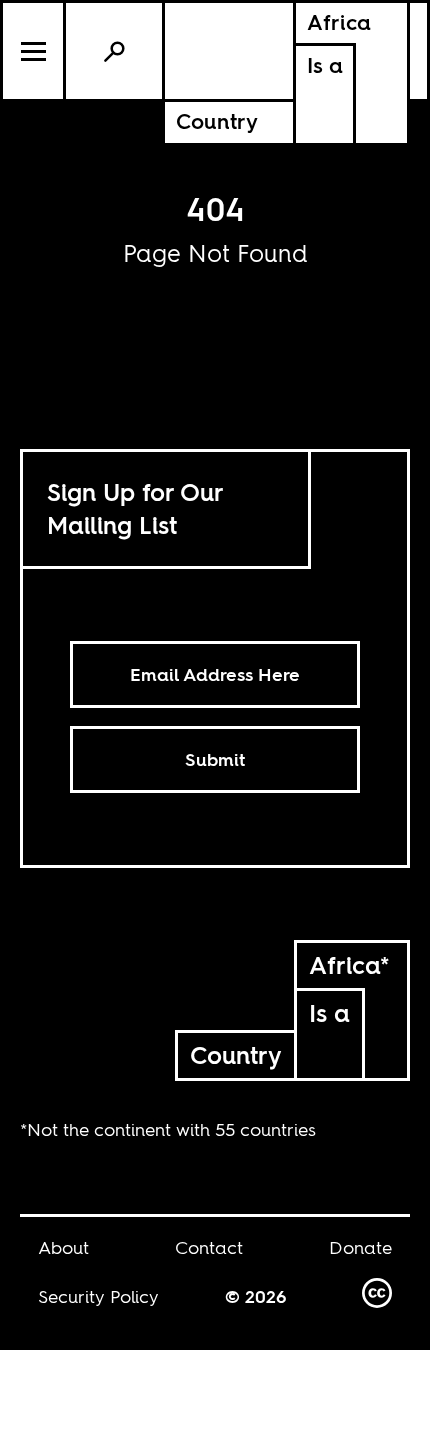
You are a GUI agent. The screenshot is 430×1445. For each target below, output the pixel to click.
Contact (209, 1247)
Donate (360, 1247)
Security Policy (98, 1296)
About (63, 1247)
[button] (34, 51)
